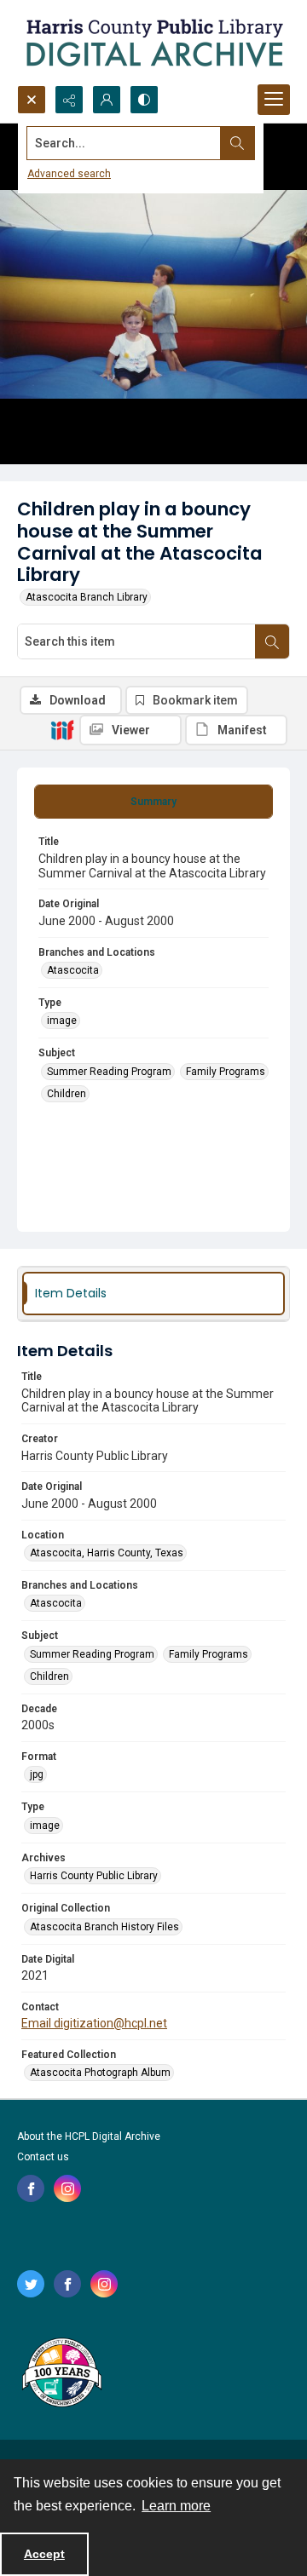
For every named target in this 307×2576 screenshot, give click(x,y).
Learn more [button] (176, 2506)
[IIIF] (62, 729)
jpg (37, 1774)
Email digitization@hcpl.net (94, 2023)
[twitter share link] (31, 2284)
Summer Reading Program (109, 1072)
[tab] (153, 802)
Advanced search (69, 174)
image (62, 1021)
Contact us (43, 2157)
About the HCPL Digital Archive (89, 2136)
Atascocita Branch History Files (104, 1927)
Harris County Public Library (94, 1876)
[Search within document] (272, 641)
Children (67, 1094)
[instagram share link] (67, 2188)
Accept (44, 2554)
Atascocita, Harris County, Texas (107, 1553)
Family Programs (226, 1072)
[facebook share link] (31, 2188)
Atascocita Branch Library (87, 597)
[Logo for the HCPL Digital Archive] (153, 43)
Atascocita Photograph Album (100, 2073)
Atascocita (73, 970)
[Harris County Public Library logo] (61, 2374)
